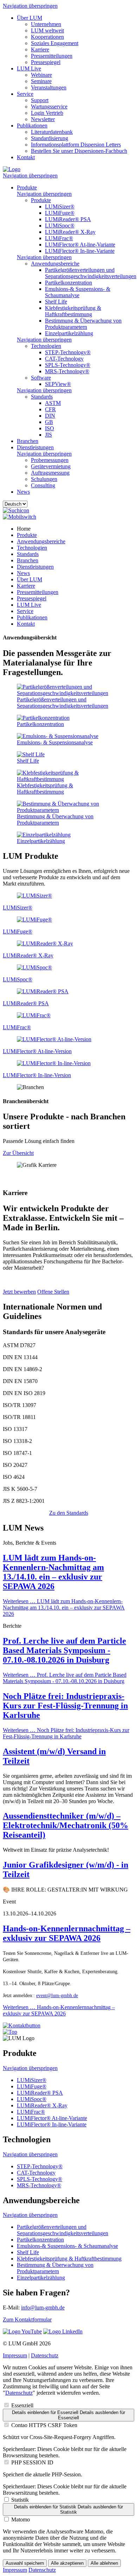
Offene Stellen (53, 1292)
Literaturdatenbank (52, 132)
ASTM (53, 403)
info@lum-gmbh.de (43, 2308)
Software (41, 378)
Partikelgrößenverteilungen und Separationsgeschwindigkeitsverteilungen (91, 273)
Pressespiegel (46, 62)
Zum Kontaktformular (27, 2319)
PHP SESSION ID (32, 2462)
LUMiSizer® (60, 207)
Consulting (43, 485)
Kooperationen (47, 37)
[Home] (12, 169)
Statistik (20, 2500)
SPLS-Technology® (68, 365)
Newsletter (43, 119)
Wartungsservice (49, 107)
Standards (42, 397)
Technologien (46, 346)
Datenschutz (45, 2355)
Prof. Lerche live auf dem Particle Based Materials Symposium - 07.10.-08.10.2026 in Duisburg (64, 1650)
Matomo (21, 2519)
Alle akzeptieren (67, 2563)
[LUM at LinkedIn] (63, 2331)
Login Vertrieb (47, 113)
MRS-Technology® (67, 371)
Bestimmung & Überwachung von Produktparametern (83, 324)
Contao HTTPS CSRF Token (44, 2425)
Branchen (28, 441)
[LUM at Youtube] (22, 2331)
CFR (50, 409)
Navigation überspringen (30, 6)
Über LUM (30, 18)
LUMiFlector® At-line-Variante (80, 245)
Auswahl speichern (25, 2563)
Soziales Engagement (55, 43)
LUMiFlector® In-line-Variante (80, 251)
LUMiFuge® (60, 213)
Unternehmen (46, 24)
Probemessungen (50, 460)
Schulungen (44, 479)
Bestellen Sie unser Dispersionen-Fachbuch (79, 151)
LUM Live (29, 68)
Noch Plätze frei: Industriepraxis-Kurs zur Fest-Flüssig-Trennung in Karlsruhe (65, 1706)
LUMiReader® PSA (68, 219)
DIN (50, 416)
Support (40, 100)
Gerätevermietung (51, 466)
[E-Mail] (22, 2025)
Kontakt (26, 157)
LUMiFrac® (59, 238)
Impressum (15, 2355)
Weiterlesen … (64, 1608)
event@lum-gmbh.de (57, 1996)
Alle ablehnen (104, 2563)
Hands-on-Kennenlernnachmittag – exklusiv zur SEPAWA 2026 (67, 1933)
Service (25, 94)
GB (49, 422)
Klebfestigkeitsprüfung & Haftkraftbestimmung (73, 311)
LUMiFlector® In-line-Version (37, 1075)
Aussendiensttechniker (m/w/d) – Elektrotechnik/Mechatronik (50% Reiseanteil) (66, 1825)
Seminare (41, 81)
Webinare (41, 75)
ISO (50, 428)
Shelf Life (56, 302)
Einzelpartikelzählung (69, 333)
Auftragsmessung (50, 473)
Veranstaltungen (49, 87)
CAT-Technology (64, 359)
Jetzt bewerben (19, 1292)
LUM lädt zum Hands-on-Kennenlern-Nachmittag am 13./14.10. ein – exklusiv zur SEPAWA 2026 (53, 1572)
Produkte (27, 187)
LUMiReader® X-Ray (70, 232)
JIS (48, 435)
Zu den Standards (69, 1513)
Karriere (40, 49)
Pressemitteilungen (52, 56)
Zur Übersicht (18, 1153)
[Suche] (16, 510)
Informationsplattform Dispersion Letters (76, 145)
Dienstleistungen (35, 447)
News (23, 492)
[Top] (10, 2032)
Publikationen (32, 126)
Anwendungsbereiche (55, 264)
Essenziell (22, 2405)
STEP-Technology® (68, 352)
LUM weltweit (47, 30)
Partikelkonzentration (68, 283)
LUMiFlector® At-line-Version (37, 1051)
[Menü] (19, 517)
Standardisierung (50, 138)
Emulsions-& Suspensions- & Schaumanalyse (78, 292)
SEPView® (58, 384)
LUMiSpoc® (60, 226)
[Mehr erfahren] (34, 896)
